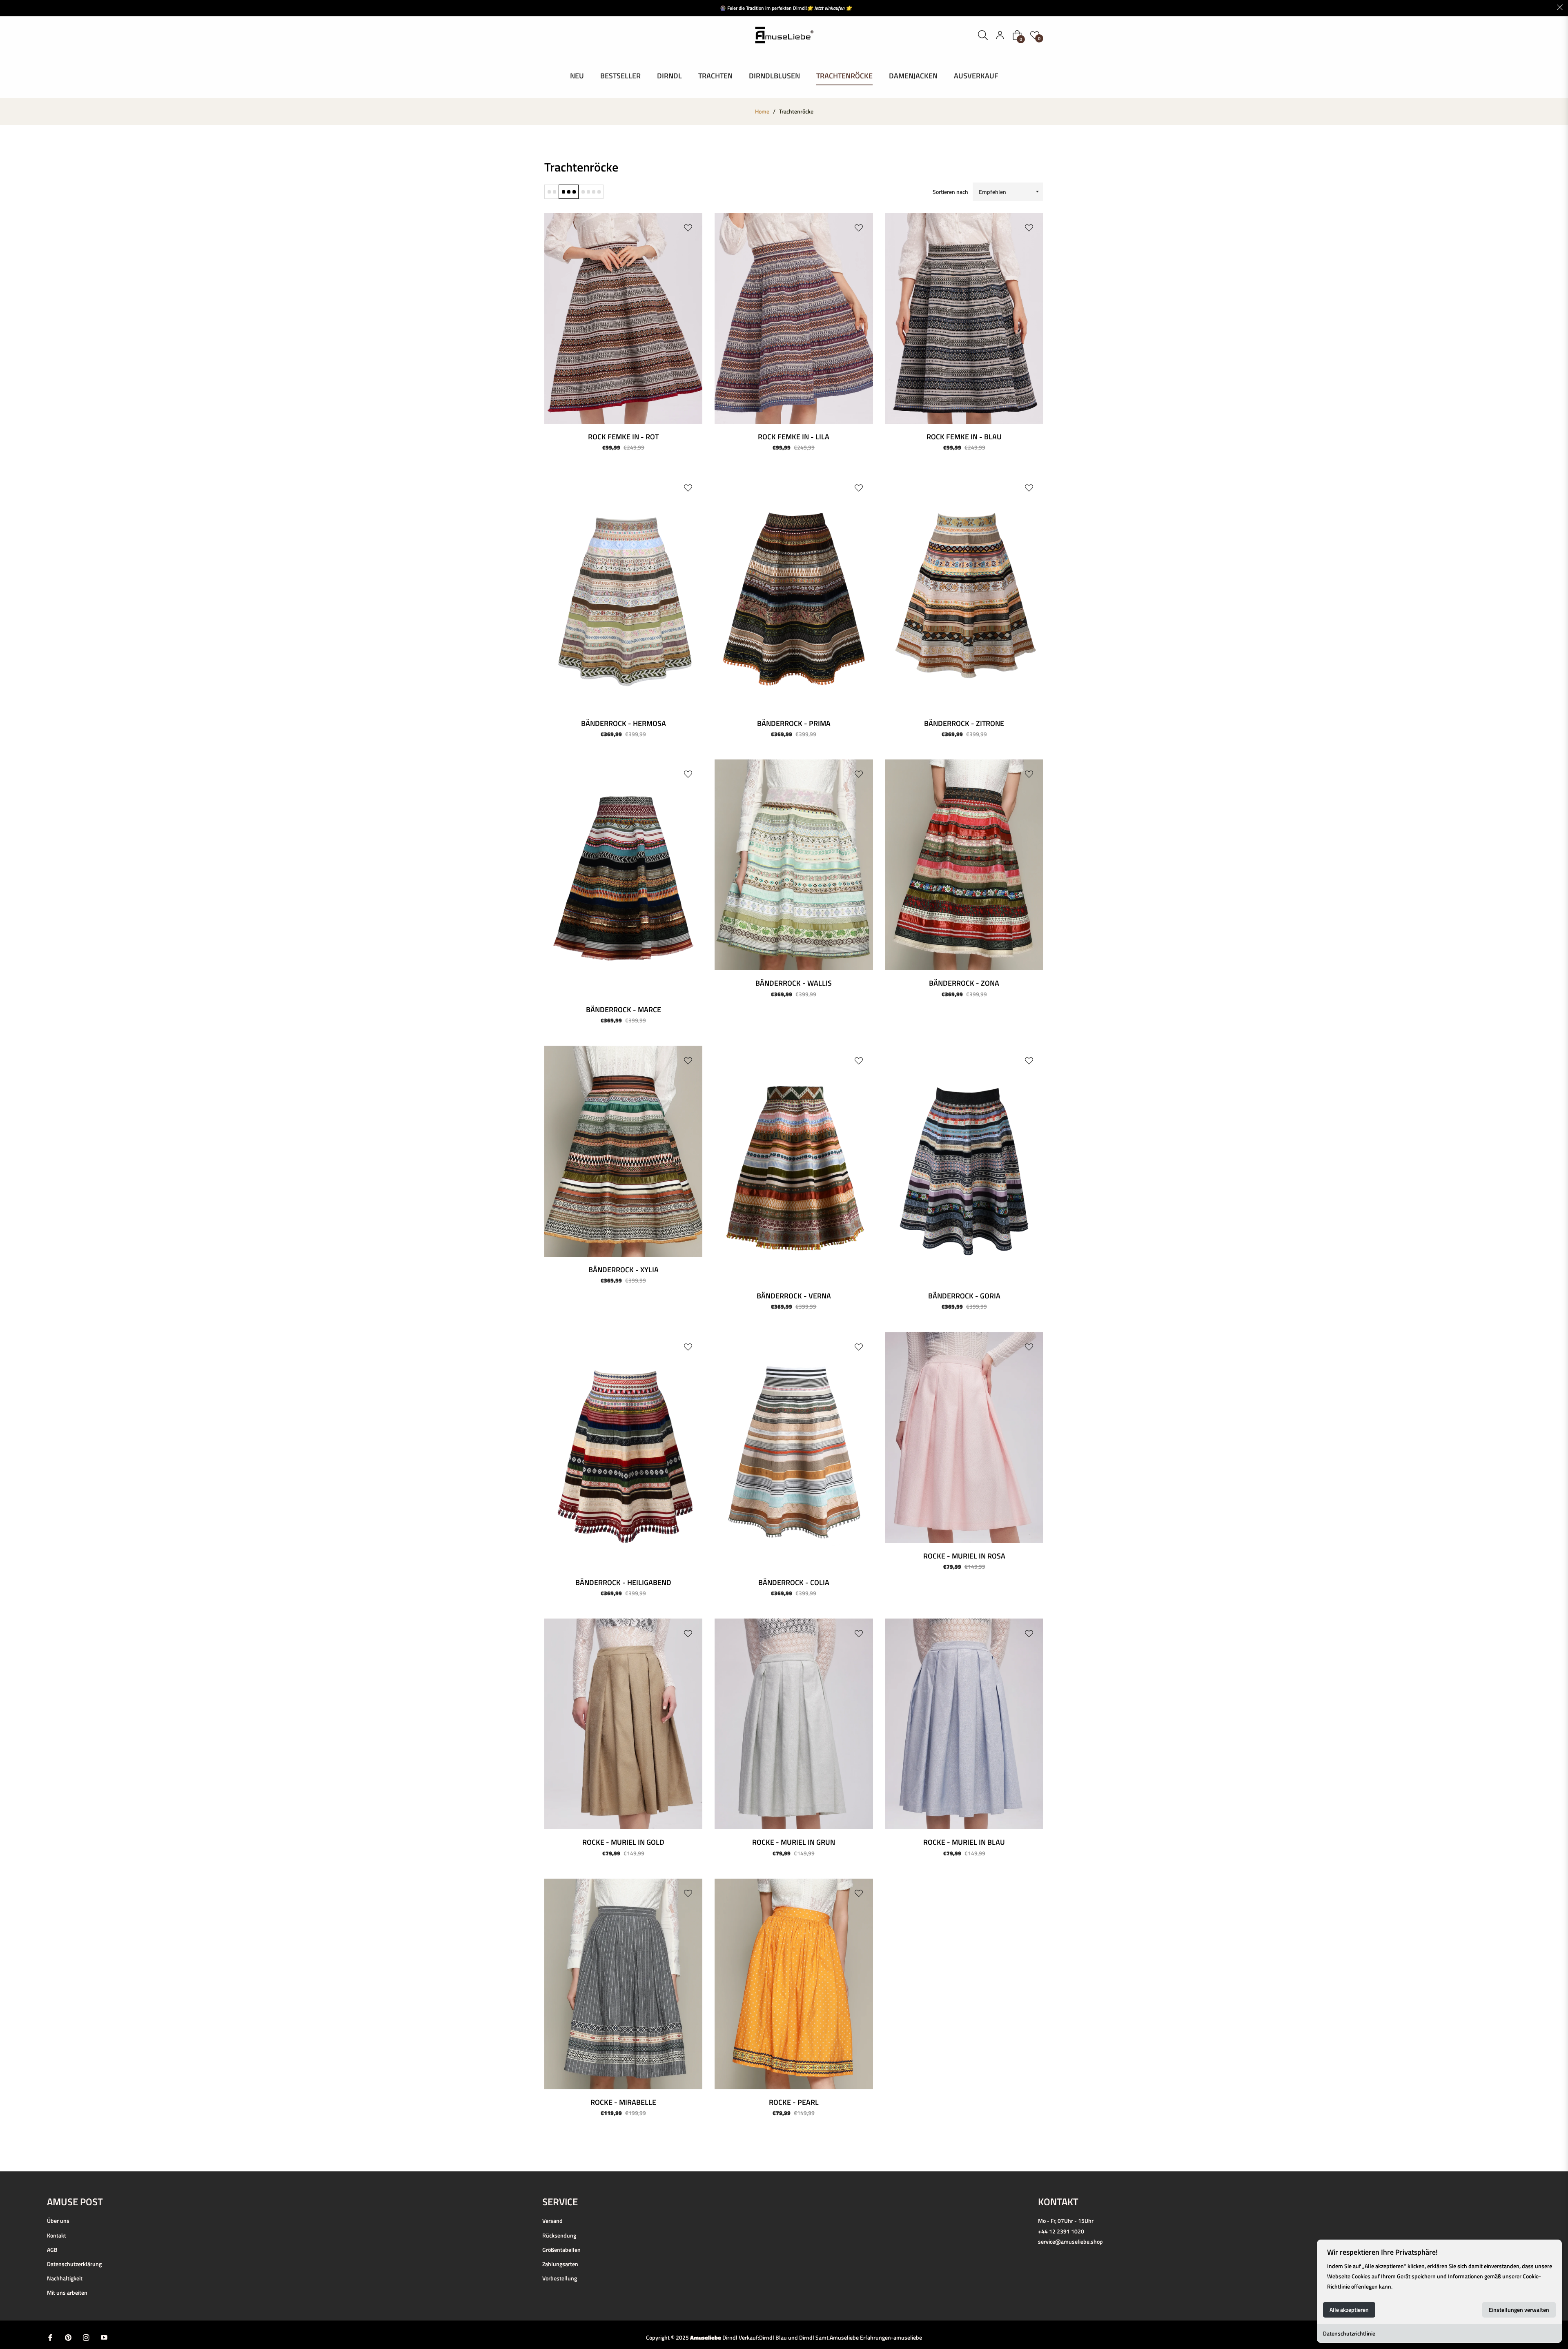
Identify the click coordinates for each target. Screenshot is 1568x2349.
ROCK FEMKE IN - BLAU (964, 437)
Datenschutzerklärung (74, 2264)
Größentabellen (561, 2250)
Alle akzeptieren (1349, 2310)
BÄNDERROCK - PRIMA (794, 723)
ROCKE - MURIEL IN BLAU (964, 1842)
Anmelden (1000, 35)
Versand (552, 2221)
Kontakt (57, 2235)
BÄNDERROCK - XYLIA (624, 1270)
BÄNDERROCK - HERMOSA (624, 723)
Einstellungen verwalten (1519, 2310)
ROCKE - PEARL (794, 2102)
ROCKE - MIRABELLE (623, 2102)
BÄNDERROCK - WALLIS (794, 983)
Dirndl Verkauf (740, 2337)
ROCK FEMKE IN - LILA (794, 437)
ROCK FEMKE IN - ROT (623, 437)
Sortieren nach (950, 192)
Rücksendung (559, 2235)
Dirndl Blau (773, 2337)
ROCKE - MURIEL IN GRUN (794, 1842)
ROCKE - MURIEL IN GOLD (623, 1842)
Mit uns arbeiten (67, 2292)
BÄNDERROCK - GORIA (964, 1296)
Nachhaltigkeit (65, 2278)
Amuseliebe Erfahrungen (860, 2337)
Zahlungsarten (560, 2264)
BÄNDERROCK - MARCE (624, 1010)
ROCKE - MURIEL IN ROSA (964, 1556)
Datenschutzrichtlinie (1349, 2333)
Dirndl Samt (814, 2337)
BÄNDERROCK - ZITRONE (964, 723)
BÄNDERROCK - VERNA (794, 1296)
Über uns (58, 2221)
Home (762, 111)
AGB (52, 2250)
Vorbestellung (560, 2278)
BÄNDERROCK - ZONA (964, 983)
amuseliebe (908, 2337)
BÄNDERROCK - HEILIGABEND (623, 1582)
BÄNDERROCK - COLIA (794, 1582)
